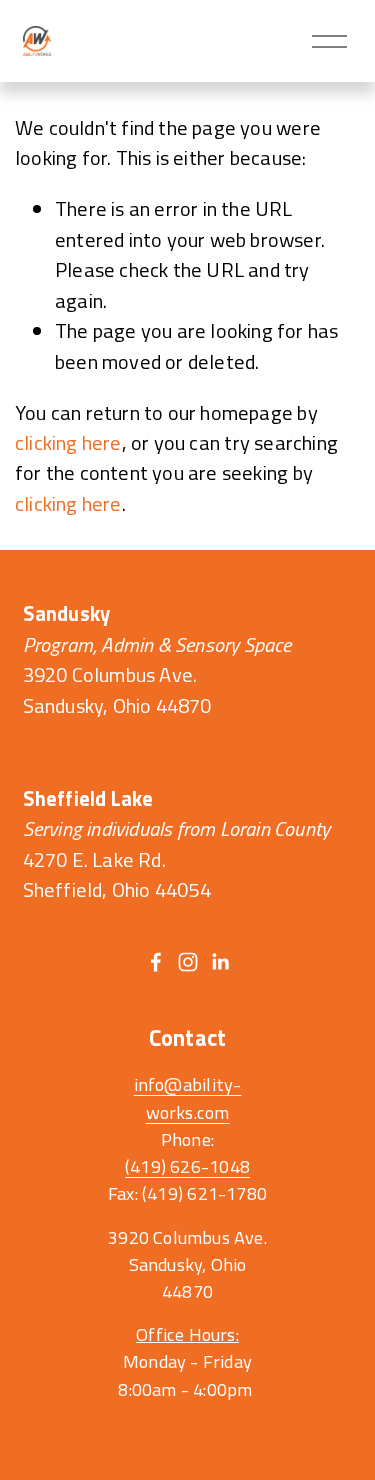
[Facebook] (156, 962)
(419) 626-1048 (187, 1166)
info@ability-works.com (188, 1098)
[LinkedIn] (220, 962)
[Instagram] (188, 962)
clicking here (68, 442)
